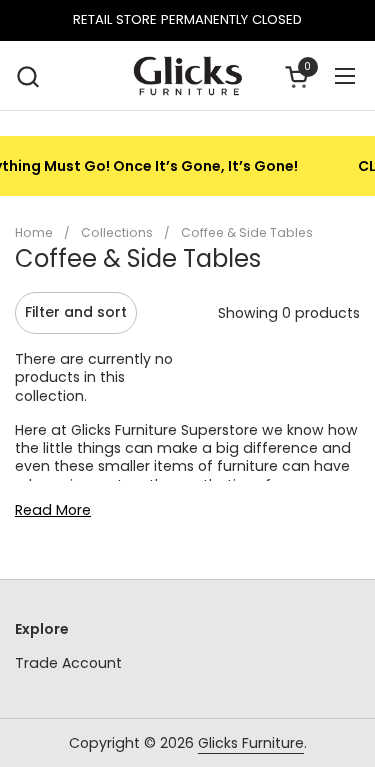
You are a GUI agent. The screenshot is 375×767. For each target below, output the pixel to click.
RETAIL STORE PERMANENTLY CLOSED (187, 20)
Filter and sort (76, 312)
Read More (53, 510)
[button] (27, 76)
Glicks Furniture (251, 743)
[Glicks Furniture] (187, 76)
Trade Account (68, 663)
